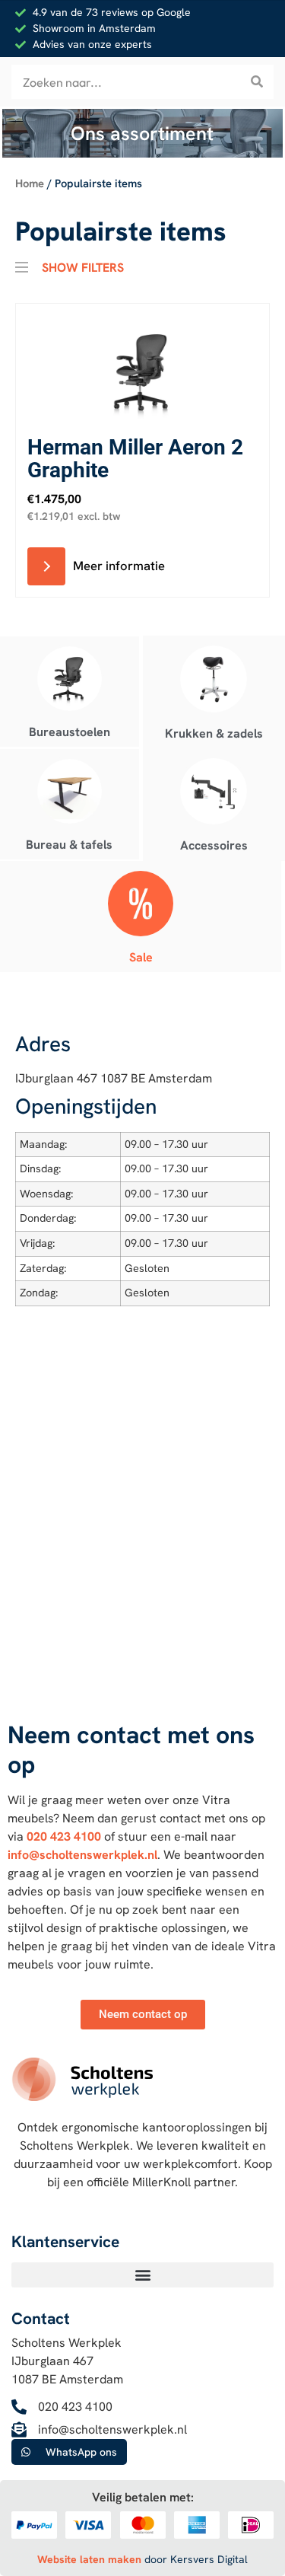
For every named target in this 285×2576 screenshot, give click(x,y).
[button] (142, 2275)
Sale (141, 957)
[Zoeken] (256, 82)
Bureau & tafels (69, 845)
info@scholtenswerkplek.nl (82, 1855)
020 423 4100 (64, 1836)
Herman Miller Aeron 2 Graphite (135, 459)
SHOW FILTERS (83, 266)
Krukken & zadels (214, 733)
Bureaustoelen (70, 732)
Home (30, 183)
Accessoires (214, 845)
